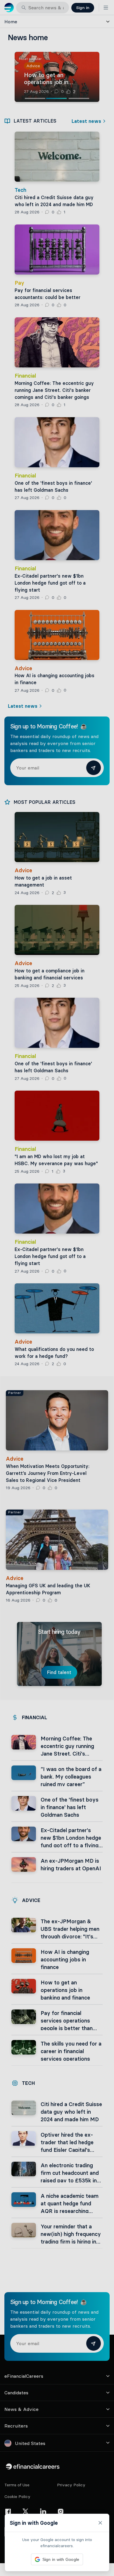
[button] (57, 1288)
